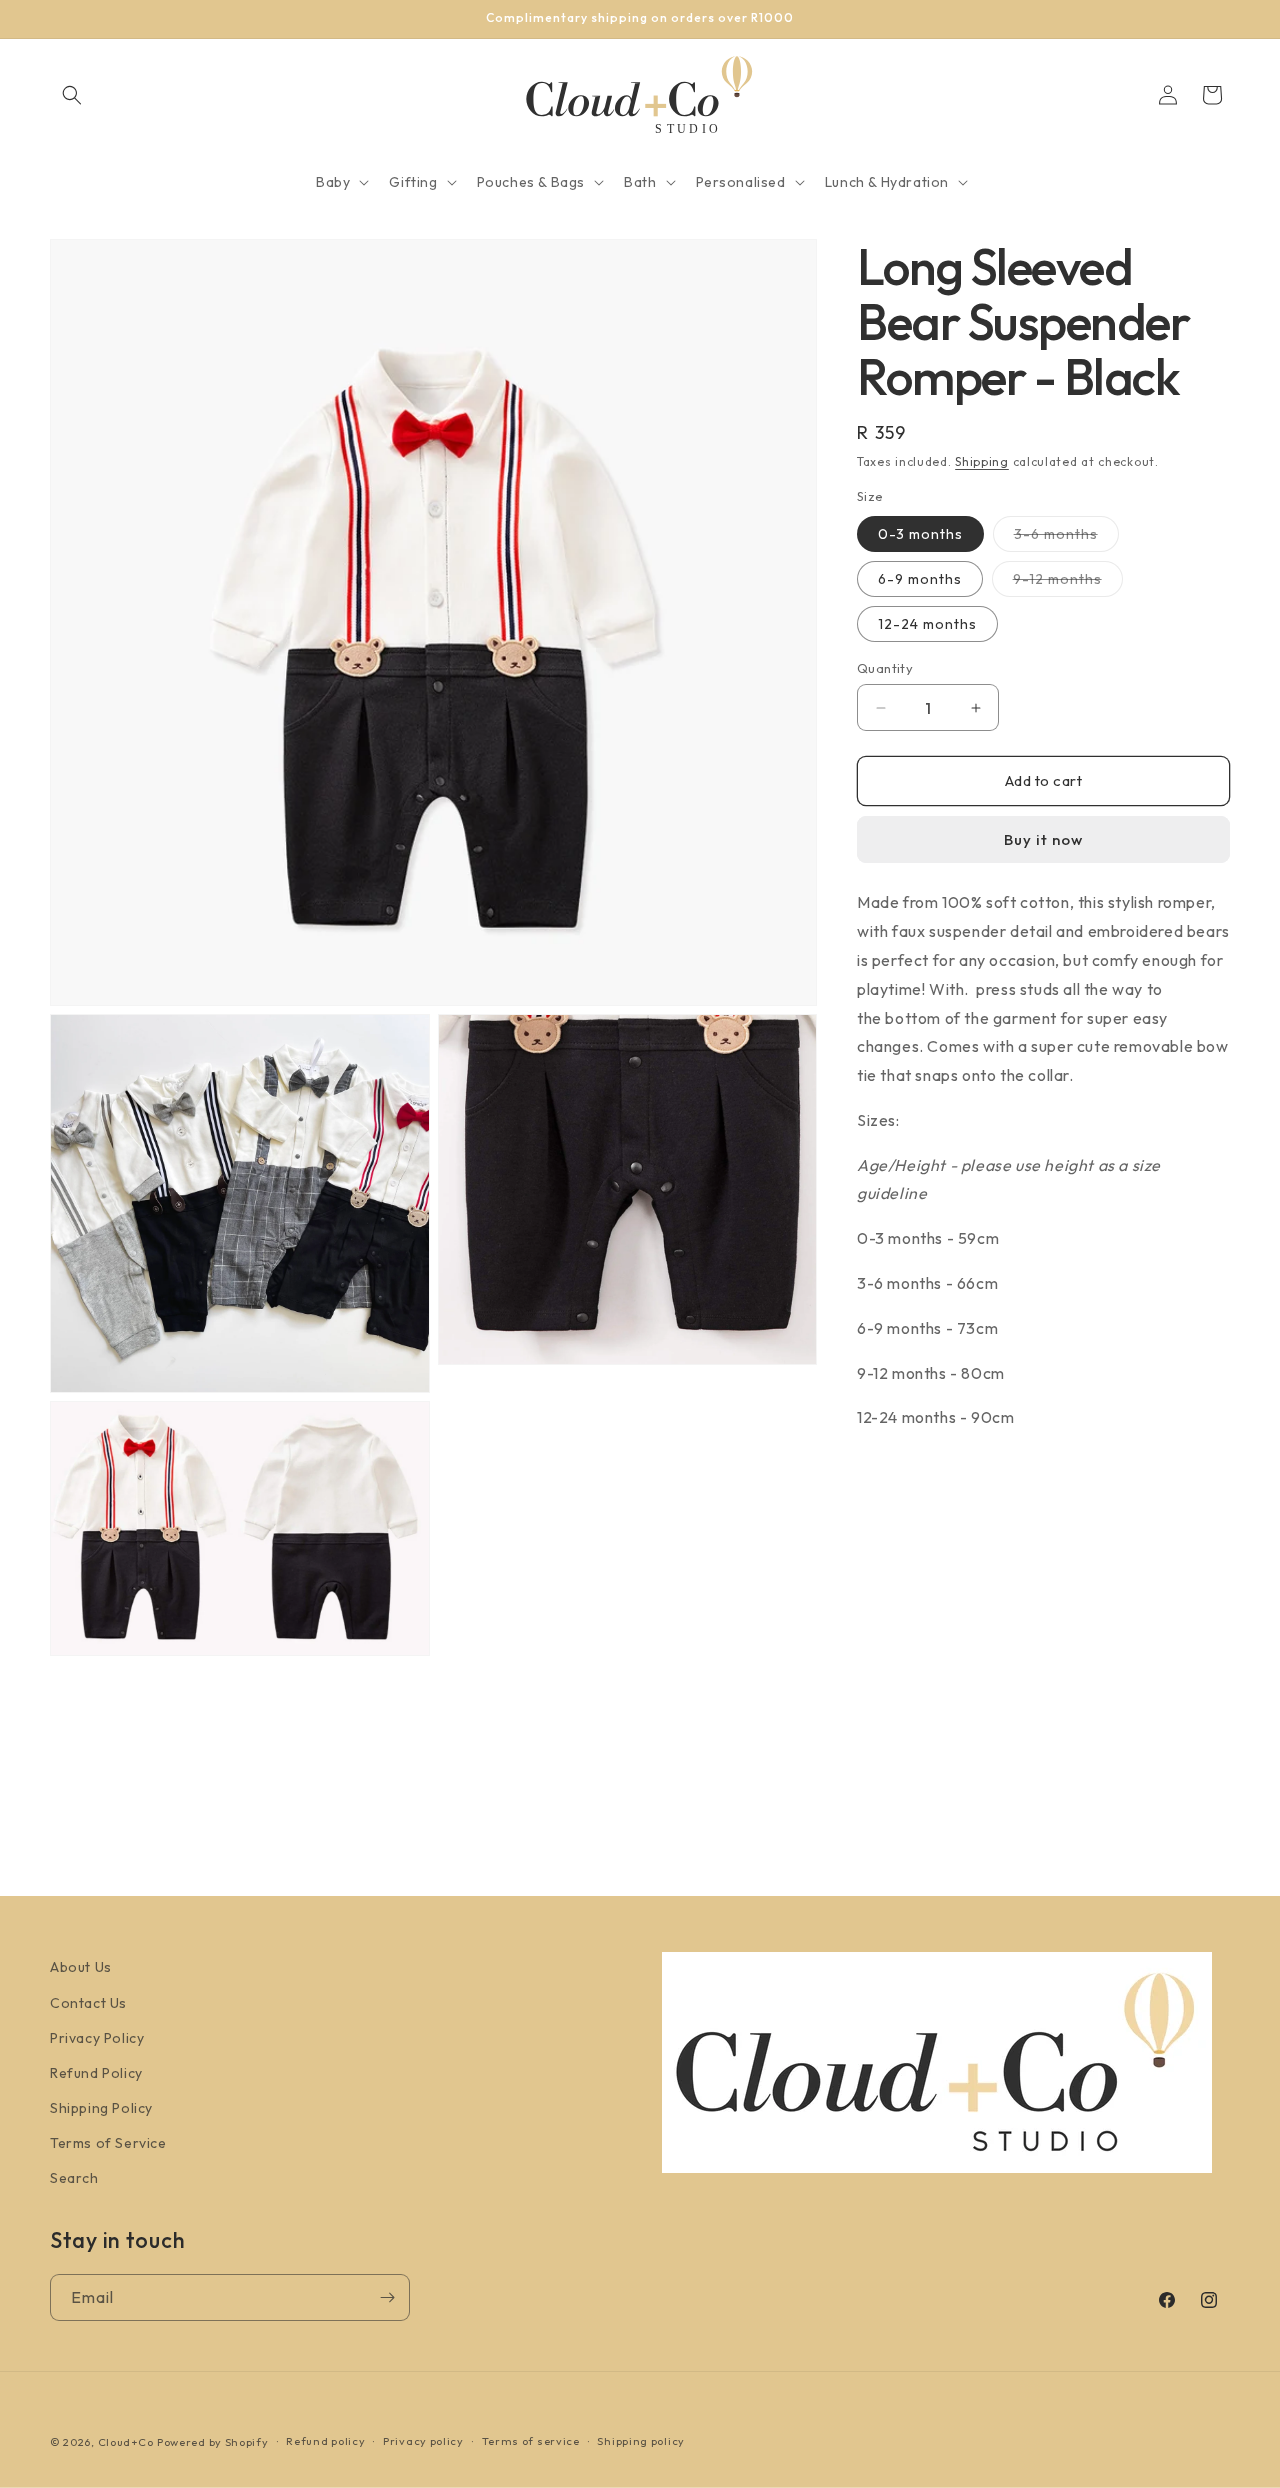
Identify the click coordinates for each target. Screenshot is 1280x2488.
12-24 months (927, 624)
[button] (72, 95)
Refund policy (325, 2441)
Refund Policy (96, 2073)
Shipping (982, 461)
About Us (81, 1967)
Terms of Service (108, 2143)
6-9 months (920, 579)
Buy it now (1043, 839)
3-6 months (1066, 538)
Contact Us (88, 2003)
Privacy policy (423, 2441)
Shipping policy (641, 2441)
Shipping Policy (101, 2108)
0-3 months (920, 534)
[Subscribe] (387, 2297)
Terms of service (531, 2441)
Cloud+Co (126, 2442)
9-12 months (1068, 583)
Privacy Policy (97, 2038)
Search (74, 2178)
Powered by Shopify (213, 2442)
